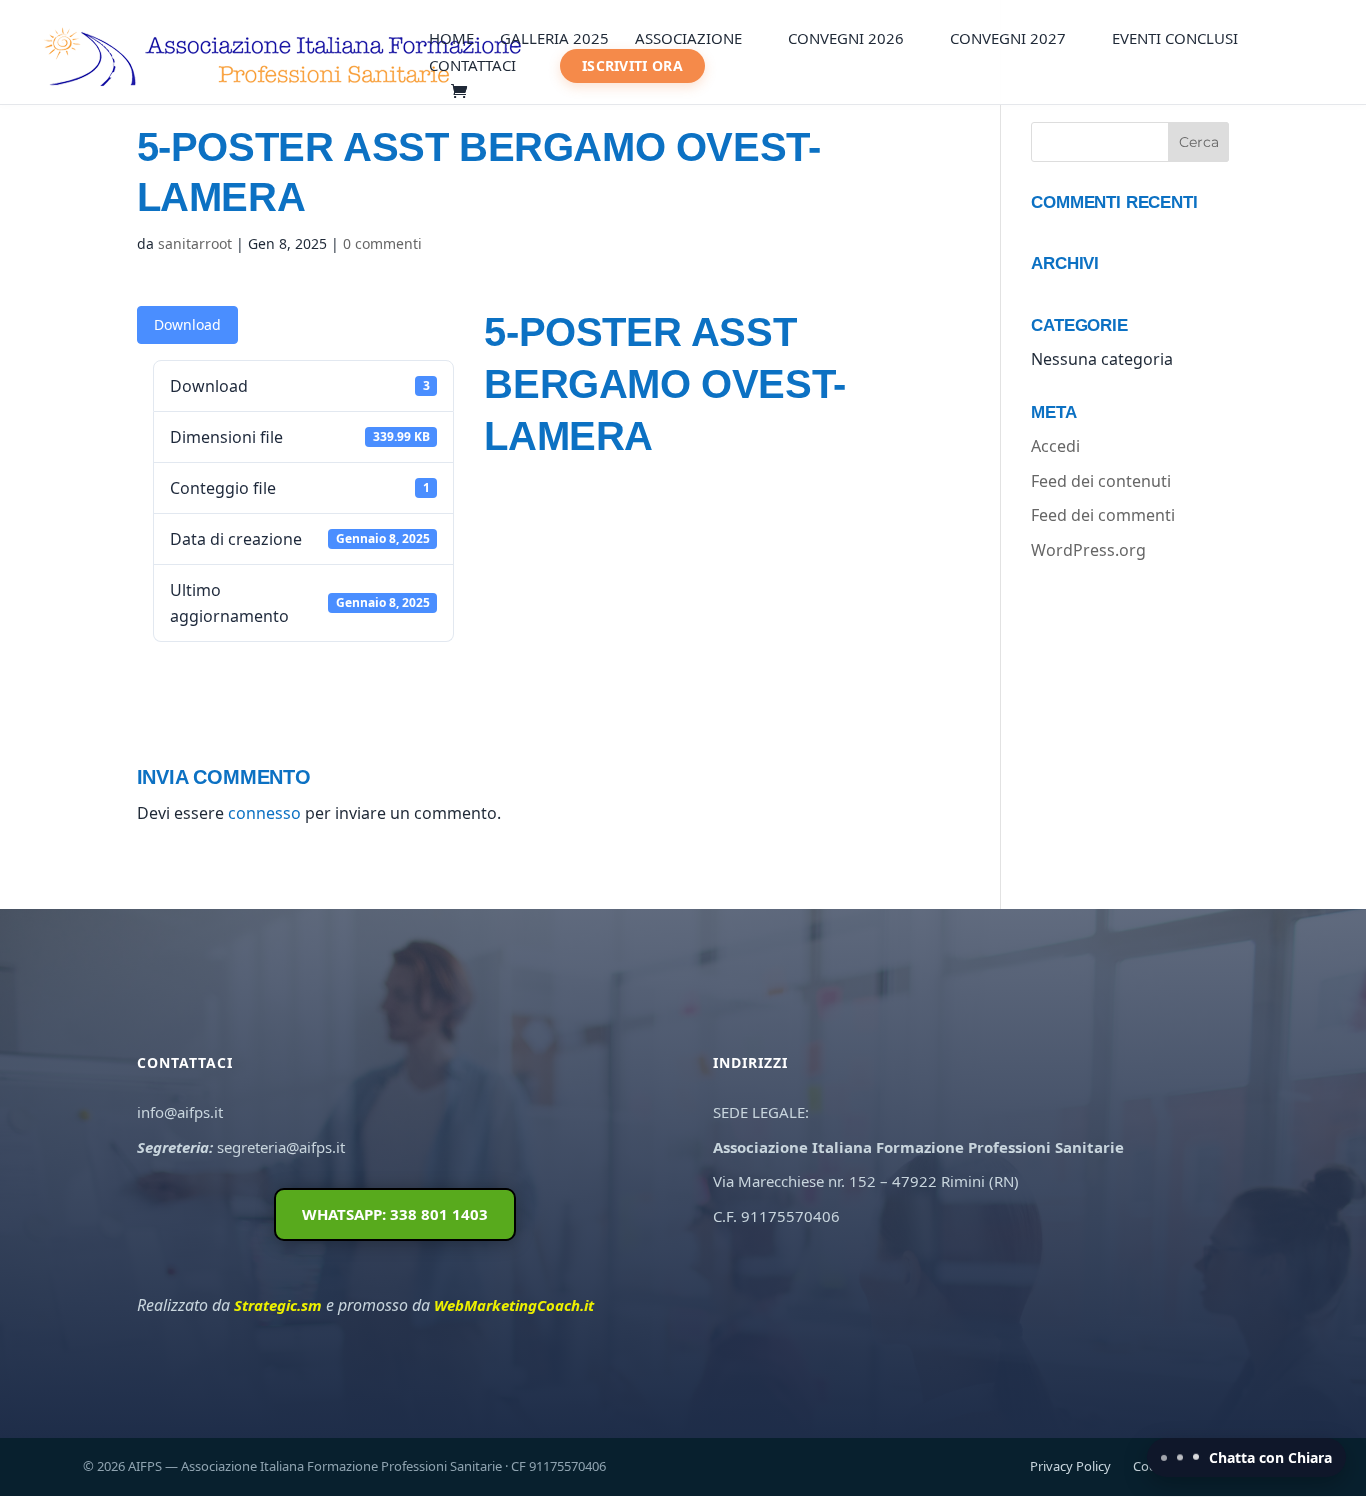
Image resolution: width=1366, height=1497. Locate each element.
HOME (451, 39)
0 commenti (382, 243)
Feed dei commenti (1103, 515)
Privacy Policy (1070, 1466)
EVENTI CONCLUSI (1175, 39)
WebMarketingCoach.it (514, 1305)
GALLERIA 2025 (554, 39)
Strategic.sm (278, 1305)
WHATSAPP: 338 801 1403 (395, 1214)
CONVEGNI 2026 (846, 39)
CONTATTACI (472, 66)
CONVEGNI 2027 (1008, 39)
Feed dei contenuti (1101, 481)
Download (187, 324)
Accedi (1055, 446)
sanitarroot (195, 243)
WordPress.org (1088, 550)
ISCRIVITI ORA (632, 65)
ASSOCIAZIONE (688, 39)
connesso (264, 813)
